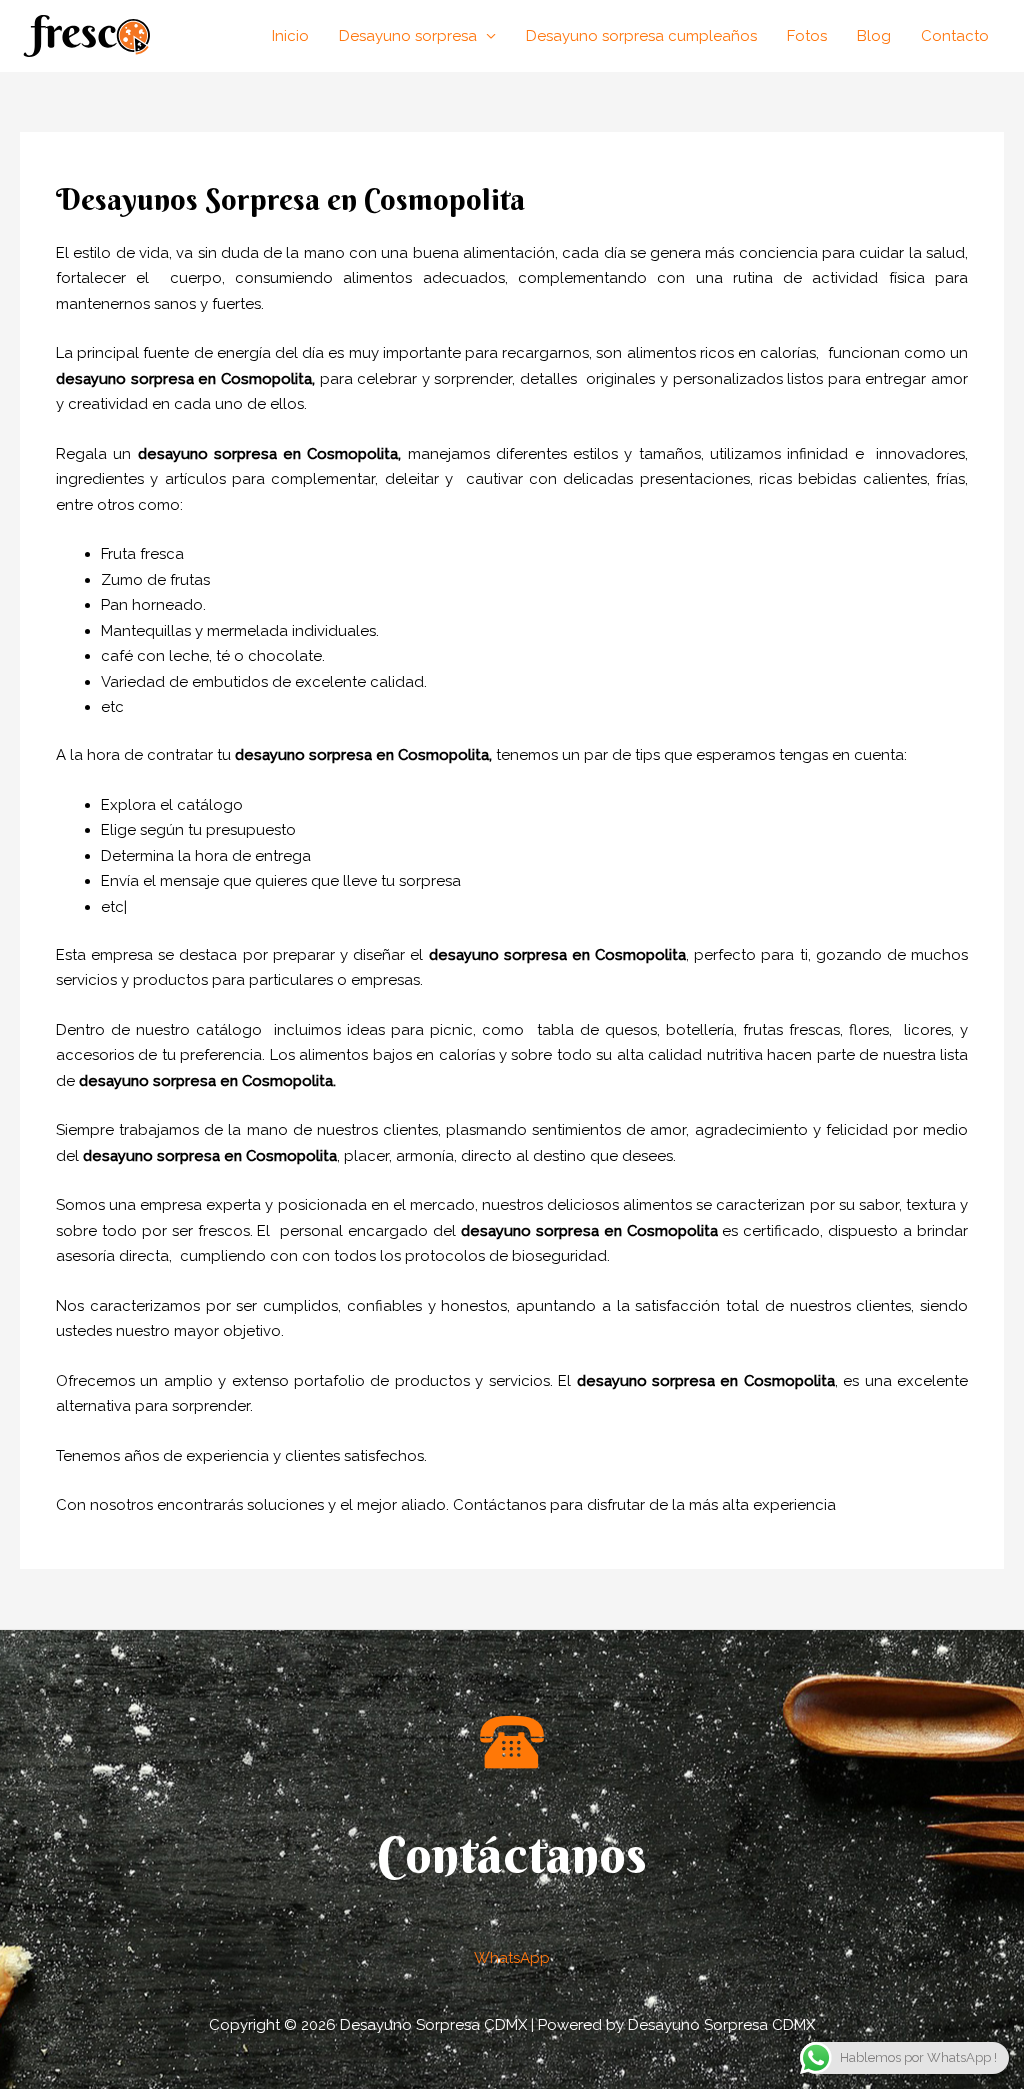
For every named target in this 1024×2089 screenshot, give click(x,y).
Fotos (807, 36)
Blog (874, 36)
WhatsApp (512, 1958)
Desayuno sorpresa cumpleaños (641, 36)
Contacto (955, 36)
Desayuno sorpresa (408, 36)
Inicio (290, 36)
